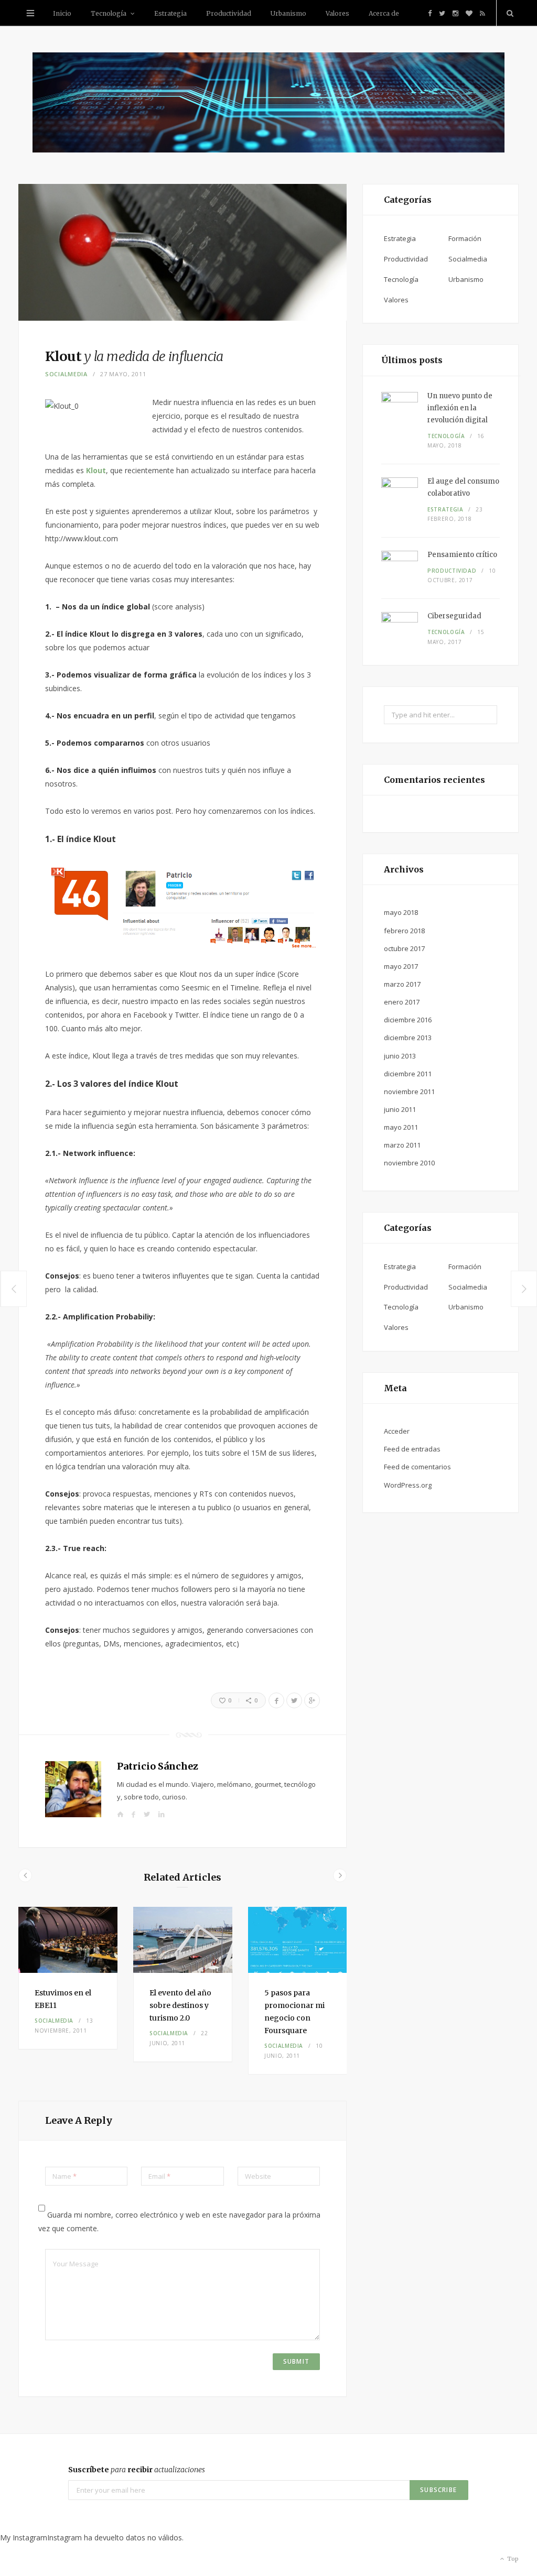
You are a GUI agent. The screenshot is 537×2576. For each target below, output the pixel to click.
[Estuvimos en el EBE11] (68, 1940)
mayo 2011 (401, 1127)
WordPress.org (408, 1485)
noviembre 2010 (409, 1163)
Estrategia (170, 13)
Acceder (397, 1431)
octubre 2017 (404, 948)
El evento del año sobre (180, 2005)
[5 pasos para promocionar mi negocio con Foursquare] (298, 1940)
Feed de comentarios (417, 1467)
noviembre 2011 (409, 1091)
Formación (465, 238)
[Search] (508, 13)
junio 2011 (400, 1109)
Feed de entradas (412, 1449)
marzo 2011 (402, 1145)
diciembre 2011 (408, 1074)
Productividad (229, 13)
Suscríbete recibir (137, 2470)
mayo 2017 (401, 966)
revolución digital (460, 408)
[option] (68, 1978)
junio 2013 (400, 1056)
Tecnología (109, 13)
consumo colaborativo (463, 487)
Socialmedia (66, 374)
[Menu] (30, 13)
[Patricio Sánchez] (268, 104)
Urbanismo (288, 13)
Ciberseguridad (454, 616)
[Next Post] (524, 1289)
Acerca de (384, 13)
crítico (462, 555)
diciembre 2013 (408, 1038)
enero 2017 (402, 1002)
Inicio (62, 13)
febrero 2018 (404, 931)
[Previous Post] (13, 1289)
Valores (337, 13)
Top (512, 2559)
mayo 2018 (401, 912)
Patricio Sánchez (158, 1766)
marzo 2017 (402, 984)
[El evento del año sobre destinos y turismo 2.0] (183, 1940)
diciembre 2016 (408, 1020)
